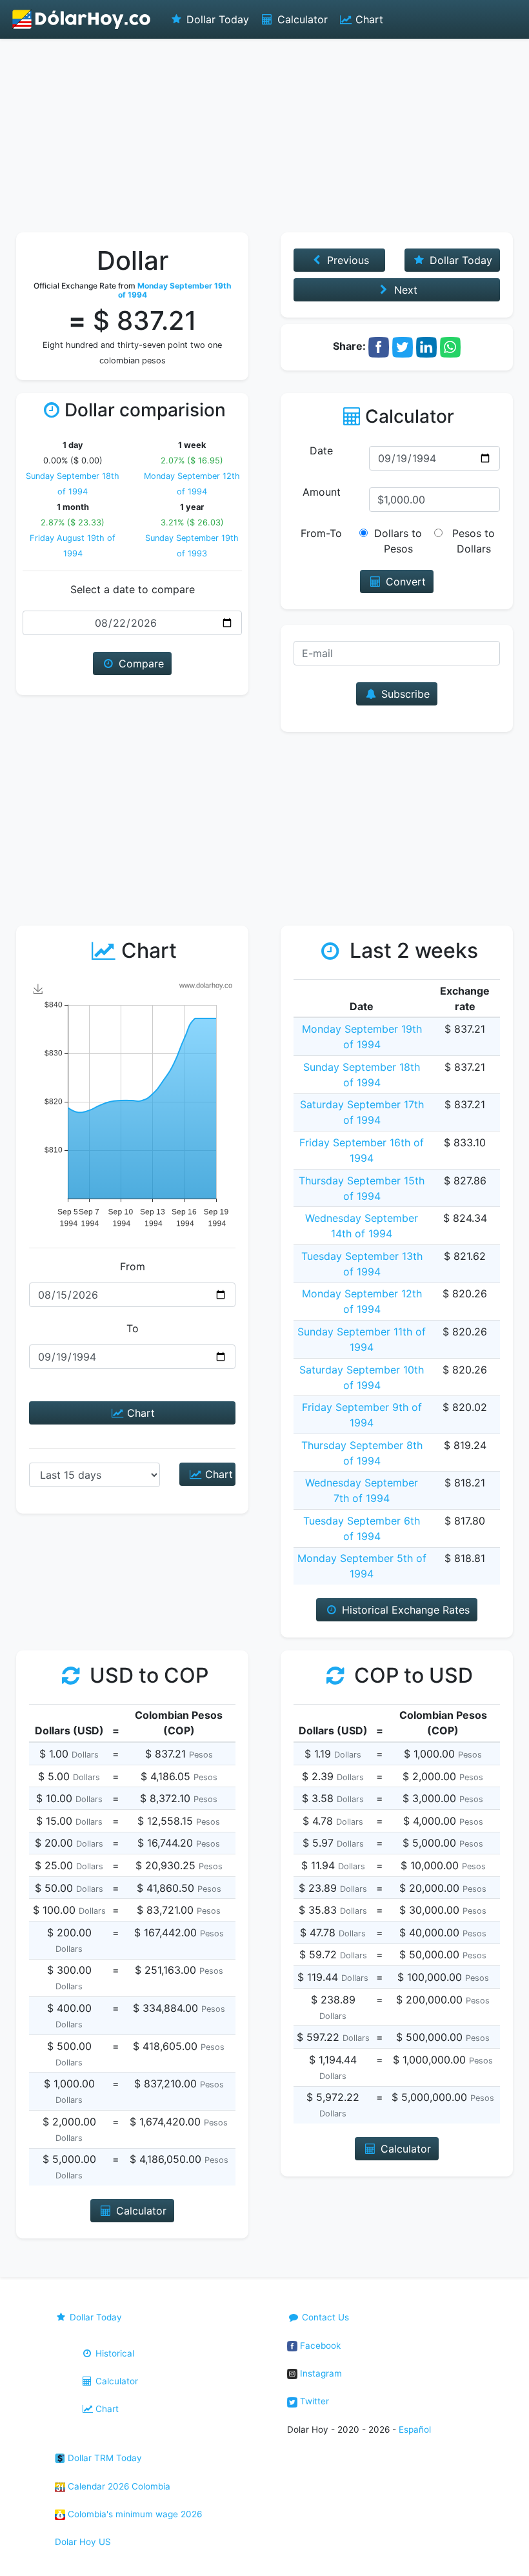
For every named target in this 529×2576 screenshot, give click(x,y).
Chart (368, 19)
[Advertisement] (264, 136)
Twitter (313, 2401)
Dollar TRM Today (104, 2458)
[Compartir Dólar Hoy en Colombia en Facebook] (379, 346)
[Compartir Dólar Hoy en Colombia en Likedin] (426, 346)
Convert (404, 582)
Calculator (301, 19)
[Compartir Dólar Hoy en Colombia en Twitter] (403, 346)
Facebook (319, 2346)
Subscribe (404, 694)
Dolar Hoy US (83, 2542)
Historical (114, 2353)
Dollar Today (216, 19)
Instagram (320, 2373)
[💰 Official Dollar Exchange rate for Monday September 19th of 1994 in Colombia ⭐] (82, 19)
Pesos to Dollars (474, 541)
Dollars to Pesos (398, 541)
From (133, 1266)
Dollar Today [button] (459, 260)
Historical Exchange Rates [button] (404, 1610)
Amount (322, 492)
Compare (140, 664)
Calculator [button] (140, 2211)
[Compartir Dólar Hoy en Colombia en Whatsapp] (450, 346)
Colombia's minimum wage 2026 (134, 2514)
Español (415, 2429)
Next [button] (404, 290)
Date (321, 451)
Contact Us (324, 2317)
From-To (321, 533)
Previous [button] (346, 260)
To (133, 1328)
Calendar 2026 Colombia (118, 2486)
